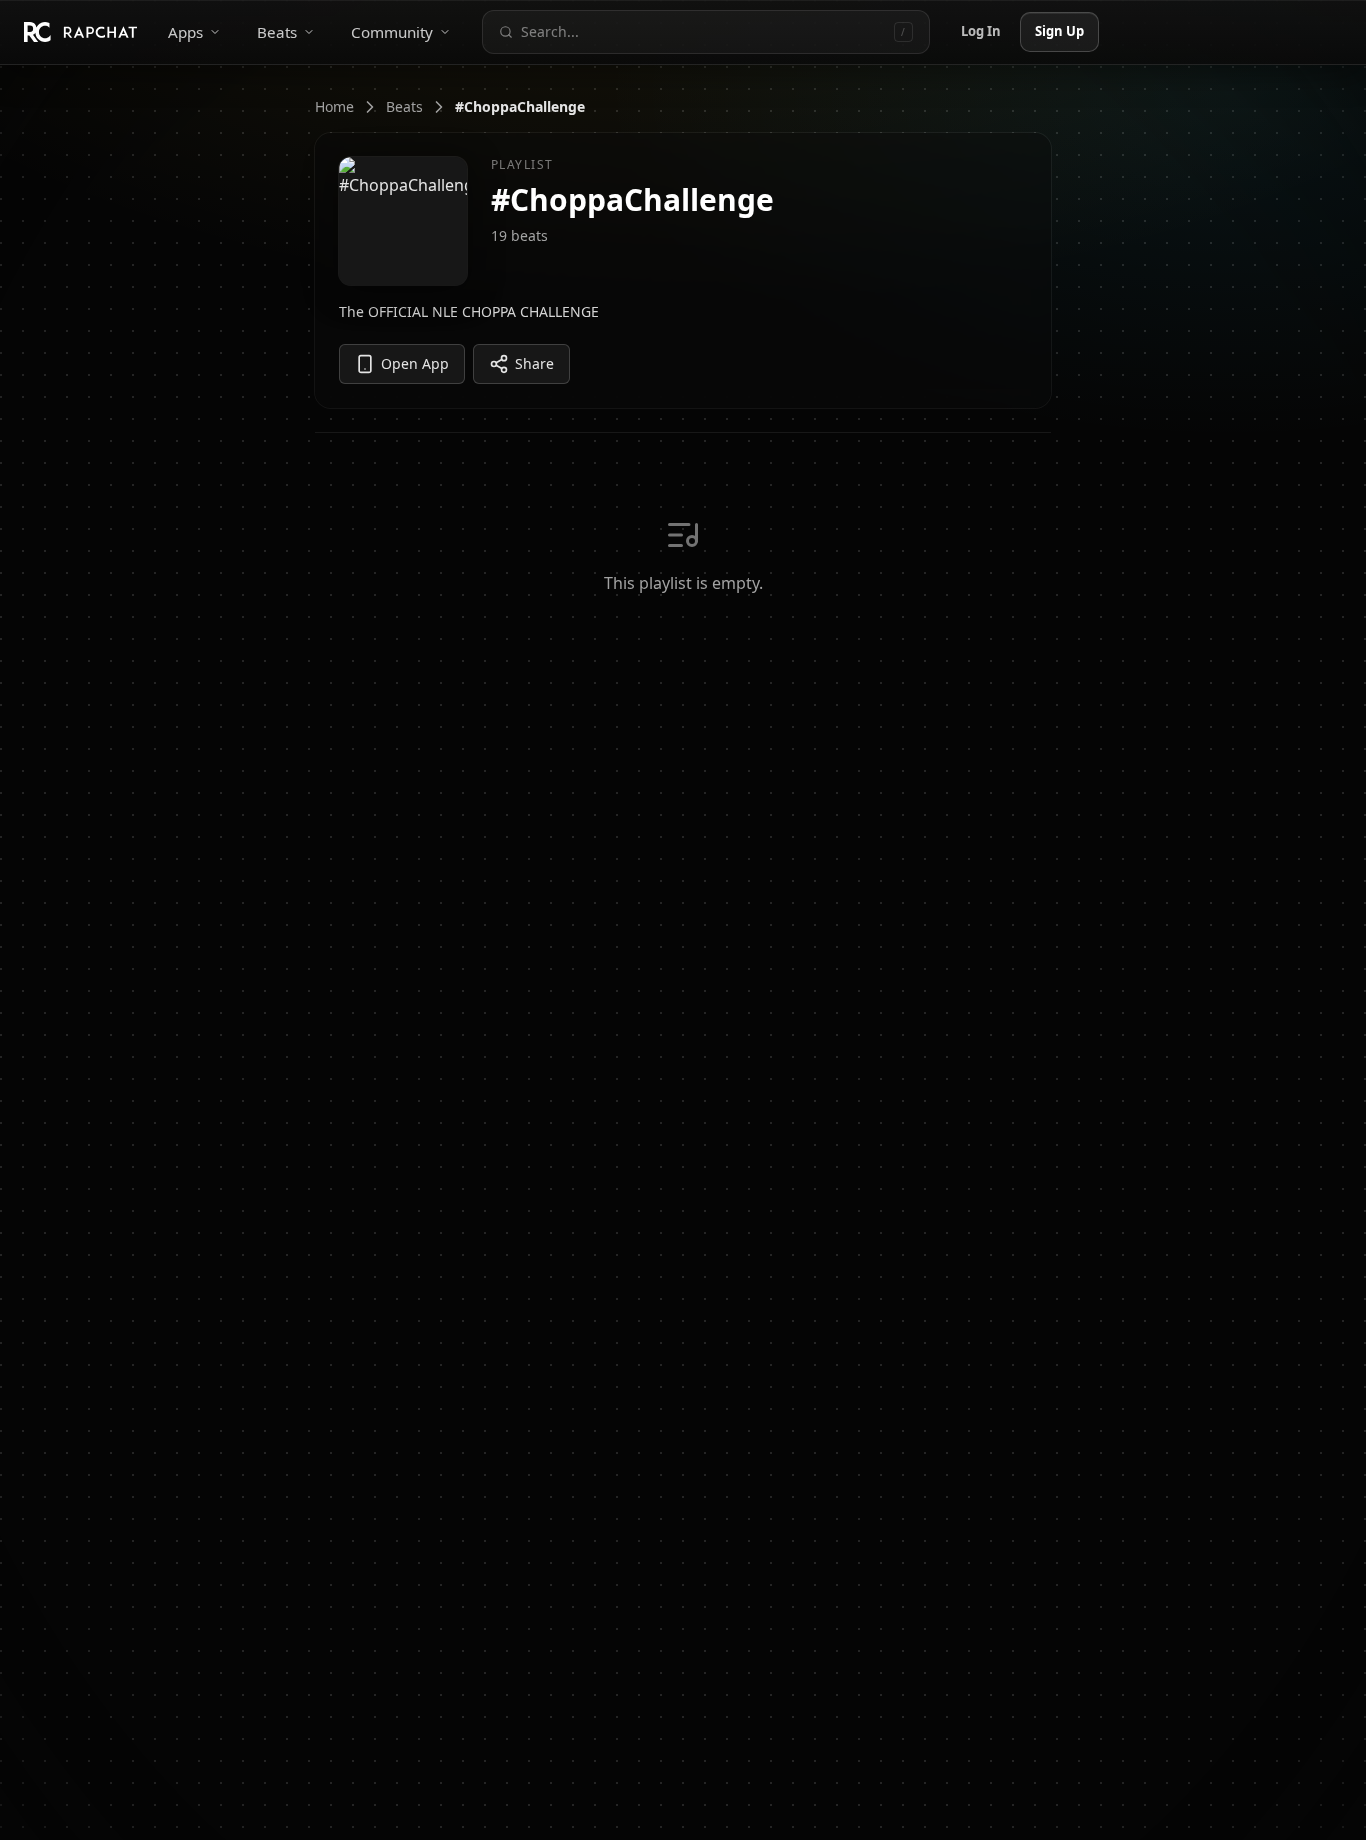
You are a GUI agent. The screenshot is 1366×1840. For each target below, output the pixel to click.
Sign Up (1059, 31)
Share (534, 363)
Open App (415, 363)
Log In (981, 31)
